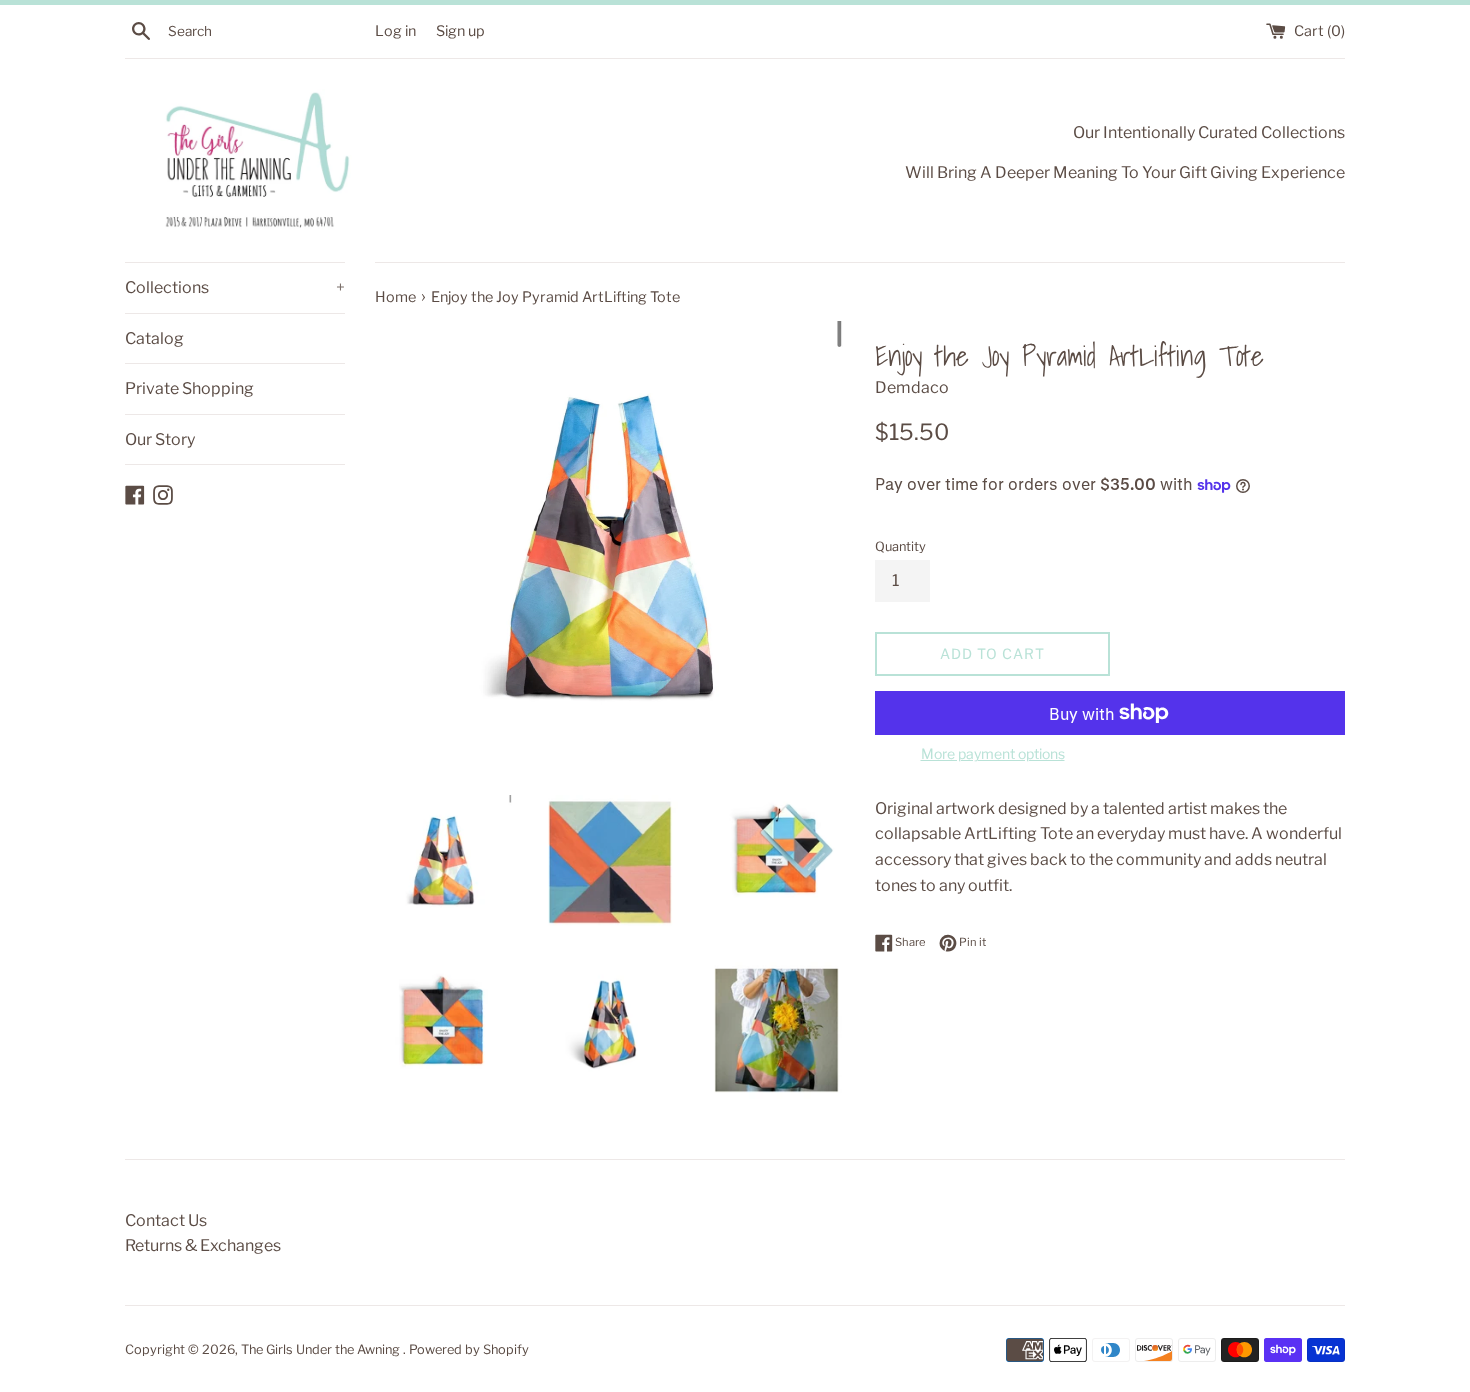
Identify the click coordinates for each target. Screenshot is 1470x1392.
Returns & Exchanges (203, 1245)
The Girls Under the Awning (322, 1349)
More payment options (993, 753)
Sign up (460, 31)
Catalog (154, 338)
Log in (395, 31)
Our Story (160, 439)
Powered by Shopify (469, 1349)
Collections (235, 287)
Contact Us (166, 1220)
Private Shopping (189, 388)
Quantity (900, 546)
